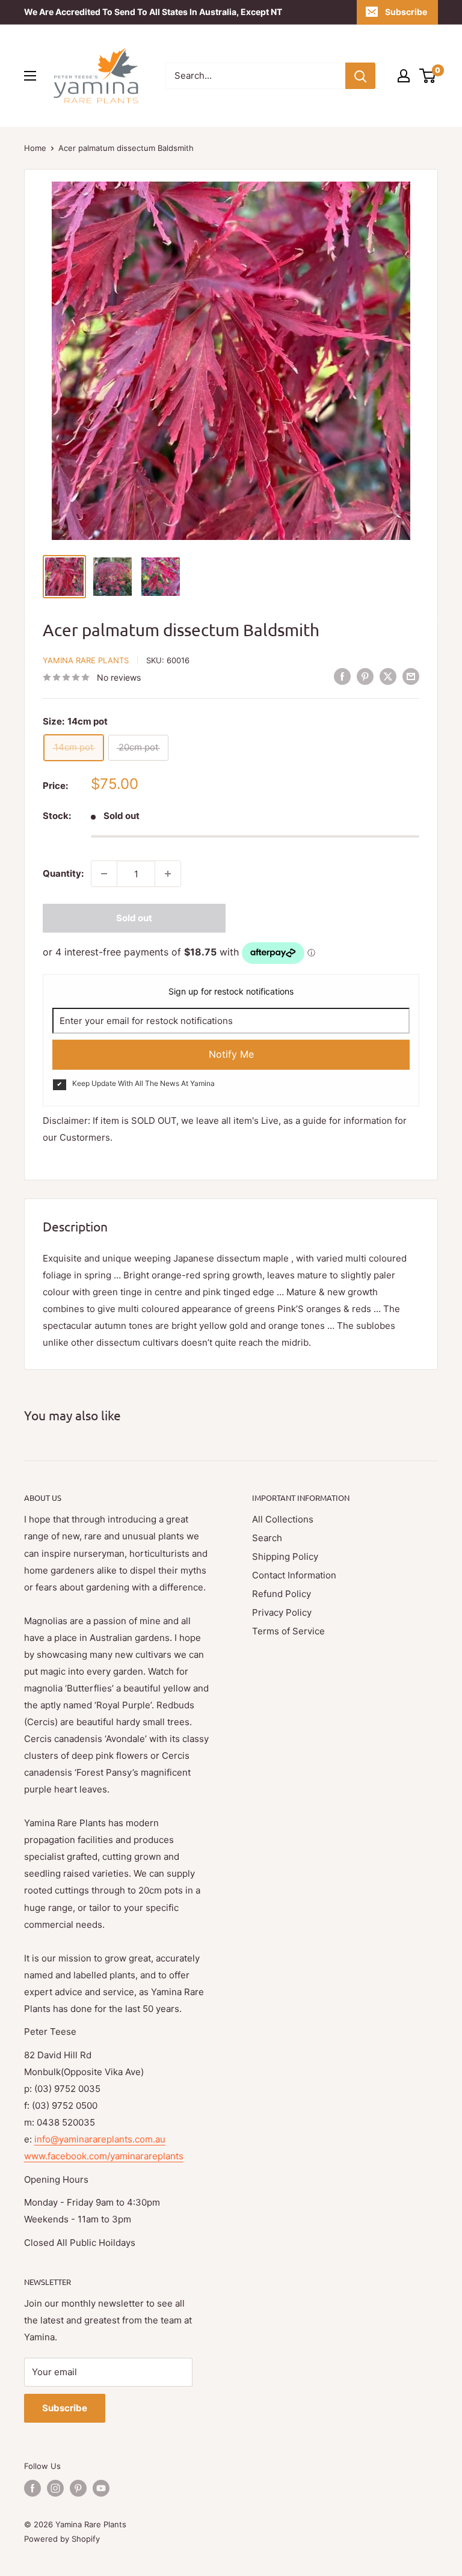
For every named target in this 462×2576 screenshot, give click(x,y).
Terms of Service (288, 1631)
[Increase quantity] (168, 874)
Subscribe (406, 12)
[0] (428, 76)
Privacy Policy (282, 1612)
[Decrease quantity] (104, 874)
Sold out (134, 918)
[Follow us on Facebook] (32, 2488)
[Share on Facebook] (342, 676)
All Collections (283, 1519)
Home (35, 148)
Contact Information (294, 1575)
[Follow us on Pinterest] (78, 2488)
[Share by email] (411, 676)
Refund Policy (282, 1594)
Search (267, 1538)
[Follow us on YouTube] (101, 2488)
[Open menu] (30, 76)
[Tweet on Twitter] (388, 676)
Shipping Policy (285, 1556)
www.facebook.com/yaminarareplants (104, 2156)
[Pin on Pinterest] (365, 676)
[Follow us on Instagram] (55, 2488)
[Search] (360, 76)
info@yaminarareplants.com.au (100, 2139)
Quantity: (63, 873)
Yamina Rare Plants (86, 660)
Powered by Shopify (62, 2539)
